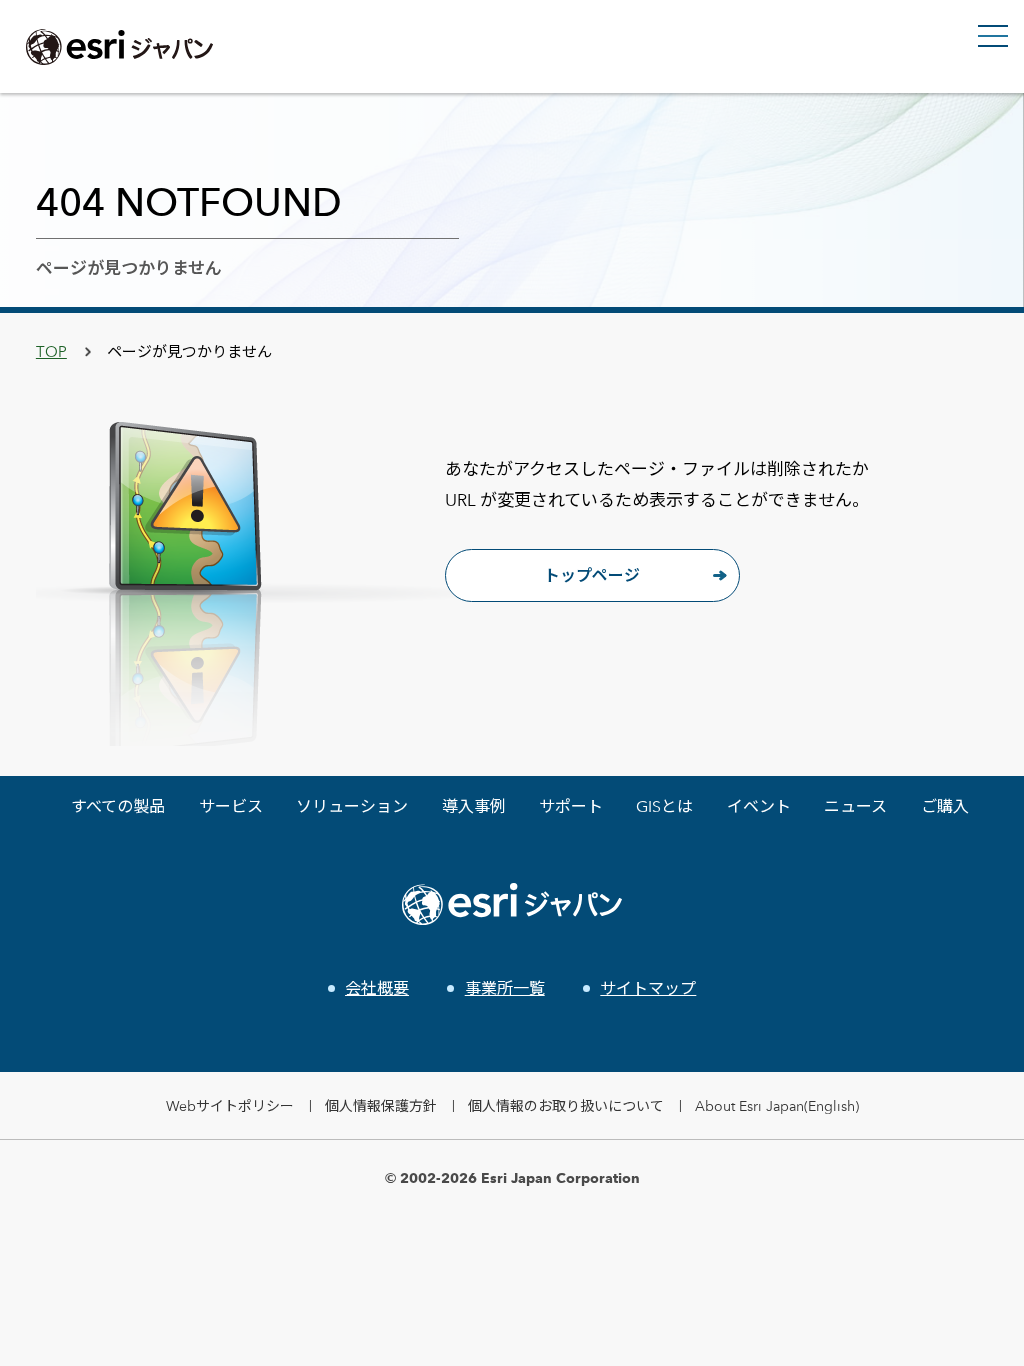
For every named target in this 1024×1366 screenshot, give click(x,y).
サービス (231, 806)
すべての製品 (118, 806)
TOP (51, 351)
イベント (759, 806)
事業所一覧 (504, 988)
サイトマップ (648, 988)
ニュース (855, 806)
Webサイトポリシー (230, 1105)
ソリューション (352, 806)
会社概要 (377, 988)
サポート (571, 806)
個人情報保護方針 (381, 1105)
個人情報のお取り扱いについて (566, 1105)
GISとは (664, 806)
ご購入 (945, 806)
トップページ (592, 575)
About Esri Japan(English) (777, 1105)
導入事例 (474, 806)
